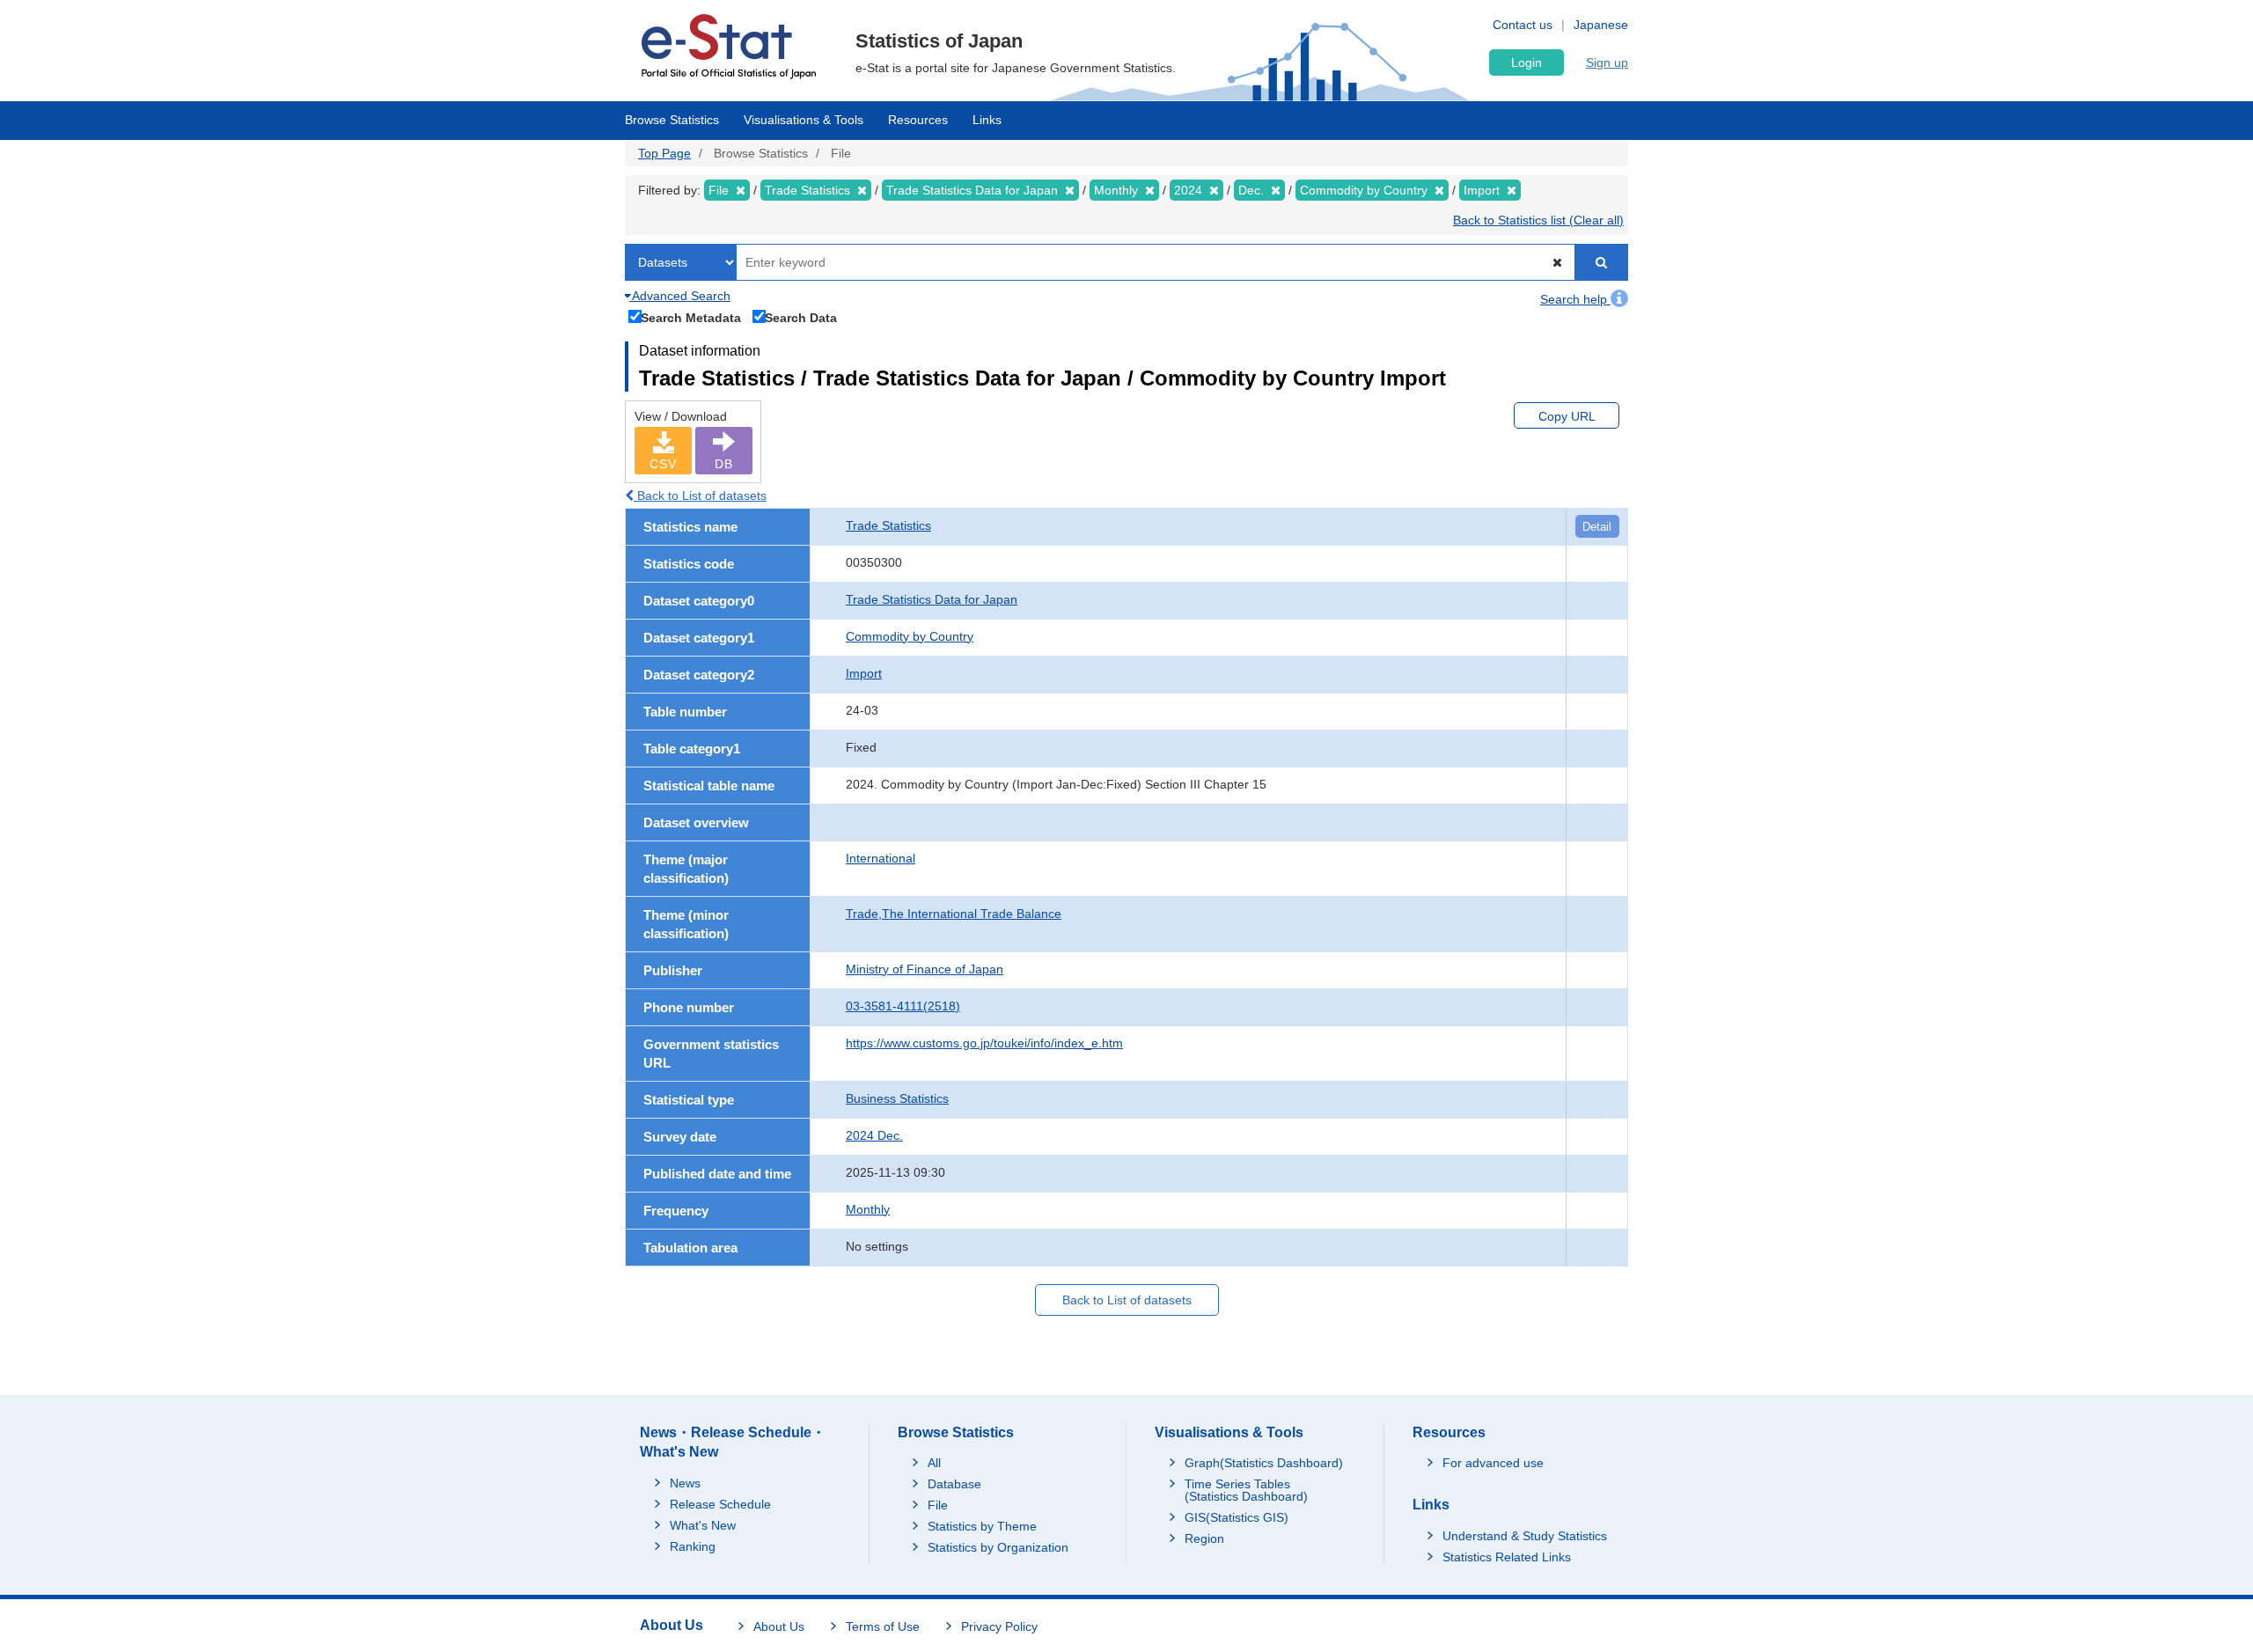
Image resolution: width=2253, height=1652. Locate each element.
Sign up (1607, 62)
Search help (1575, 299)
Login (1526, 62)
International (881, 858)
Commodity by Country (910, 636)
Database (954, 1484)
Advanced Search (680, 296)
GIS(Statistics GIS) (1237, 1517)
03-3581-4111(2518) (903, 1006)
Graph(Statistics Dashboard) (1264, 1463)
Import (864, 673)
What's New (703, 1525)
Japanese (1601, 25)
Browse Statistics (672, 120)
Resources (918, 120)
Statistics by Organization (998, 1547)
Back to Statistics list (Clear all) (1538, 220)
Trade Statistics (888, 525)
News (685, 1483)
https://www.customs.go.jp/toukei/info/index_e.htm (984, 1043)
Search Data (801, 317)
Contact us (1523, 25)
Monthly (868, 1209)
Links (987, 120)
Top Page (664, 153)
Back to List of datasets (700, 496)
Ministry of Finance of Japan (925, 969)
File (938, 1505)
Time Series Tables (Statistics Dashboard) (1246, 1490)
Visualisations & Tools (804, 120)
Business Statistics (897, 1098)
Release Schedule (720, 1504)
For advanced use (1493, 1463)
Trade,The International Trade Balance (954, 914)
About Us (779, 1626)
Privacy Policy (999, 1626)
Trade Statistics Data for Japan (932, 599)
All (934, 1463)
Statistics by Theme (982, 1526)
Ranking (693, 1546)
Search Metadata (691, 317)
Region (1204, 1538)
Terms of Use (883, 1626)
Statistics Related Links (1507, 1557)
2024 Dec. (874, 1135)
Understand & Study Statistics (1525, 1536)
